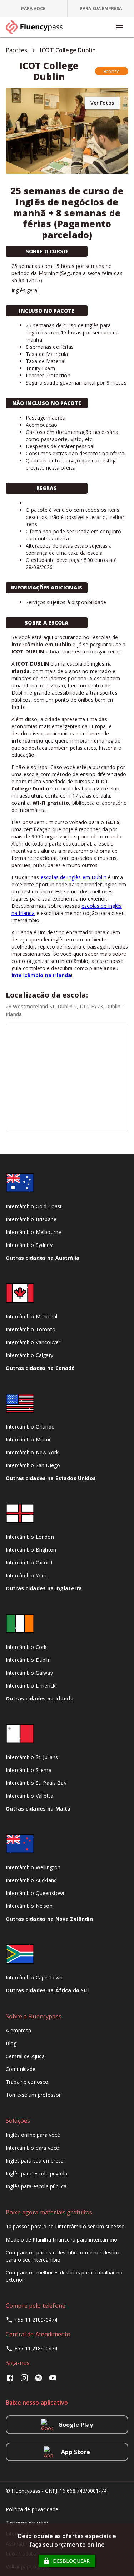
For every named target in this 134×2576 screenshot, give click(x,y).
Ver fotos (102, 103)
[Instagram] (24, 2380)
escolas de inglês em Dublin (74, 877)
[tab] (34, 9)
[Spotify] (39, 2380)
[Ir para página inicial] (37, 27)
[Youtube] (53, 2380)
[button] (112, 71)
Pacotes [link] (16, 50)
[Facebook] (11, 2380)
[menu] (120, 27)
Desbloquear (71, 2561)
